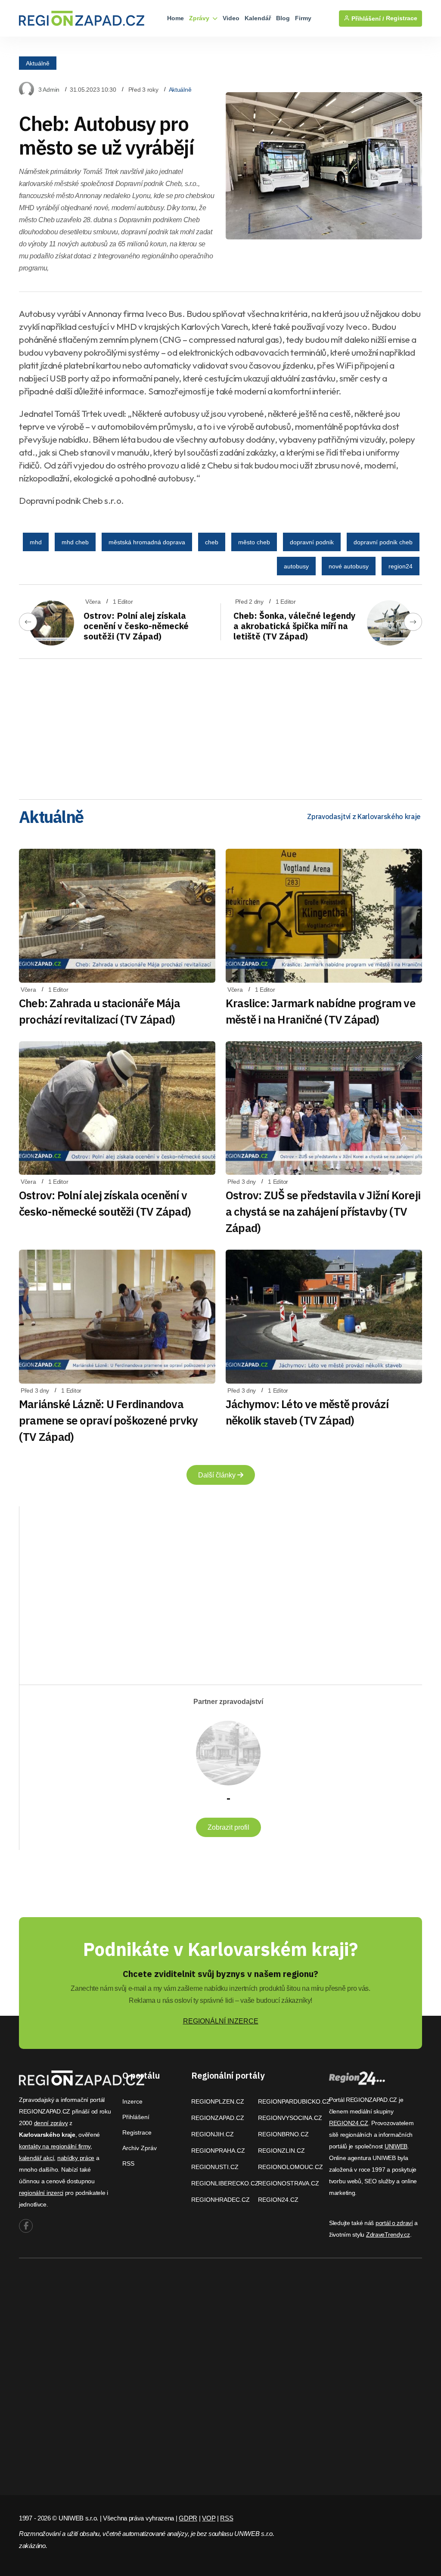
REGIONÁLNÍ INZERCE (221, 2021)
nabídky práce (76, 2158)
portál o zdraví (394, 2223)
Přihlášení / (367, 19)
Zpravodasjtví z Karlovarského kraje (364, 816)
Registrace (402, 18)
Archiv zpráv (140, 2148)
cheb (212, 542)
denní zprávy (51, 2123)
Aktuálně (38, 63)
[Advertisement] (220, 726)
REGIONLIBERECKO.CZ (225, 2183)
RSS (128, 2163)
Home (175, 18)
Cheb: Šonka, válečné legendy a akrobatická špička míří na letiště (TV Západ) (295, 626)
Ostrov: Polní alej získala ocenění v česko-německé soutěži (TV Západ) (136, 626)
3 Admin (49, 90)
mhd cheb (75, 542)
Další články (218, 1475)
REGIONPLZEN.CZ (218, 2101)
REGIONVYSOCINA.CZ (290, 2118)
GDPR (188, 2518)
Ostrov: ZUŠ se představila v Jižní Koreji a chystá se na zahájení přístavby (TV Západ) (323, 1211)
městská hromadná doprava (147, 542)
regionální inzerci (41, 2193)
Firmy (303, 18)
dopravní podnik (312, 542)
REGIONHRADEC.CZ (220, 2200)
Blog (283, 18)
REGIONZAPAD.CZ (218, 2118)
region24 (401, 566)
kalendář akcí (36, 2158)
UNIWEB (396, 2146)
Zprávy (200, 18)
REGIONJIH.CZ (213, 2134)
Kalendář (258, 18)
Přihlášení (136, 2117)
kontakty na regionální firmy (55, 2146)
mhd (36, 542)
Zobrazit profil (228, 1827)
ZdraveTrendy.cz (388, 2235)
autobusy (296, 566)
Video (231, 18)
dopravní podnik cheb (383, 542)
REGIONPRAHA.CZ (218, 2151)
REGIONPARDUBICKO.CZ (294, 2101)
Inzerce (132, 2101)
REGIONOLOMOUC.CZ (290, 2167)
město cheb (254, 542)
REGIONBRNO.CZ (283, 2134)
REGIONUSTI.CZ (215, 2167)
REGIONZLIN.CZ (281, 2151)
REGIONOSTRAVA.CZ (289, 2183)
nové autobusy (349, 566)
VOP (209, 2518)
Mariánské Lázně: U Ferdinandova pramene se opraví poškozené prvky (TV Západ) (108, 1420)
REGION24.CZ (278, 2200)
